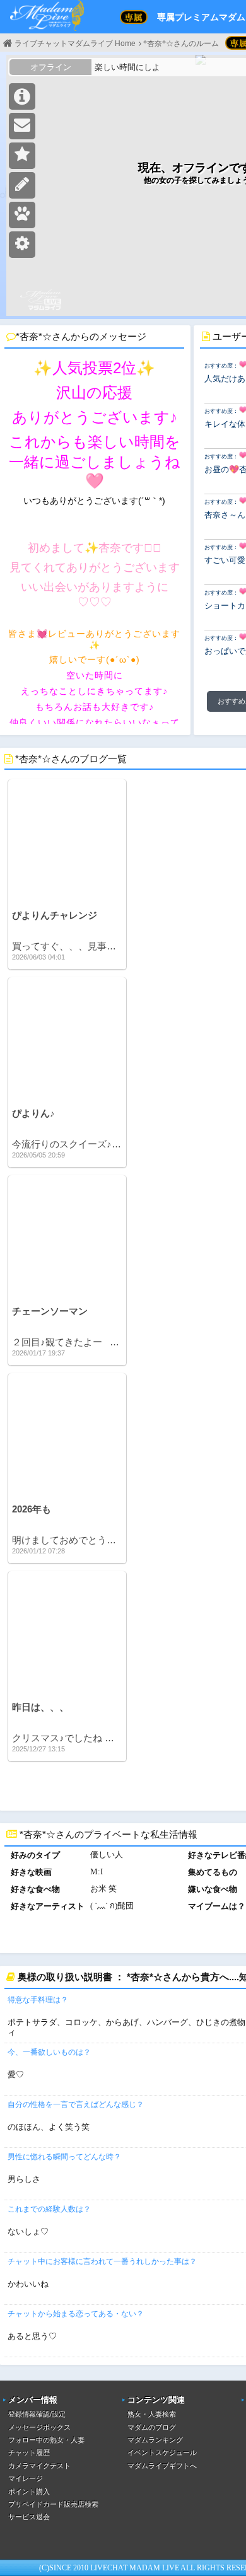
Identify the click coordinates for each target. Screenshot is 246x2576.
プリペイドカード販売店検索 (53, 2504)
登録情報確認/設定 (37, 2414)
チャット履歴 (29, 2452)
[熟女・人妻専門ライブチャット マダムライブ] (47, 17)
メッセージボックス (39, 2427)
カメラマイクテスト (39, 2466)
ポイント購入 (29, 2492)
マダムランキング (155, 2440)
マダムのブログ (152, 2427)
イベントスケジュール (162, 2452)
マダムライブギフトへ (162, 2466)
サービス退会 (29, 2517)
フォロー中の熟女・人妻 (46, 2440)
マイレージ (26, 2478)
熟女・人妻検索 (152, 2414)
